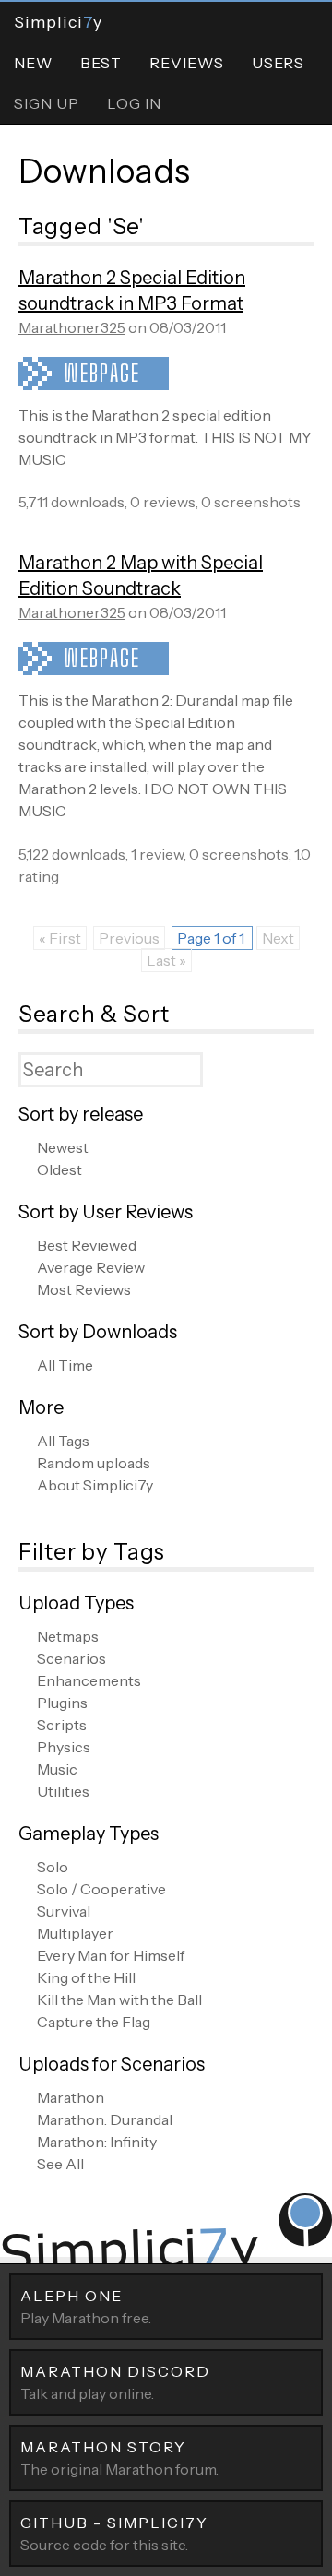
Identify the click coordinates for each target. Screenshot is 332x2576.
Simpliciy (58, 22)
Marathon (71, 2097)
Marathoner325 (72, 327)
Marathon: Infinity (97, 2142)
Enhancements (89, 1680)
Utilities (63, 1791)
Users (278, 63)
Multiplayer (75, 1933)
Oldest (59, 1169)
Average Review (91, 1267)
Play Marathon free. (86, 2307)
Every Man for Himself (111, 1955)
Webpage (102, 373)
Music (57, 1769)
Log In (134, 103)
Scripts (62, 1725)
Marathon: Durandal (105, 2119)
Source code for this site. (114, 2534)
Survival (64, 1911)
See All (60, 2164)
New (33, 63)
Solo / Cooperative (101, 1889)
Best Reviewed (87, 1245)
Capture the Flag (94, 2022)
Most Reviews (84, 1289)
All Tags (63, 1441)
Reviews (187, 63)
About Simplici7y (95, 1485)
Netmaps (68, 1636)
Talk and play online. (115, 2382)
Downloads (104, 171)
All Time (65, 1365)
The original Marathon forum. (119, 2458)
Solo (53, 1867)
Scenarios (71, 1658)
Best (101, 63)
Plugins (62, 1703)
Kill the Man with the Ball (119, 2000)
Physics (64, 1747)
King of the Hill (86, 1977)
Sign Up (47, 103)
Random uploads (94, 1463)
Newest (63, 1147)
